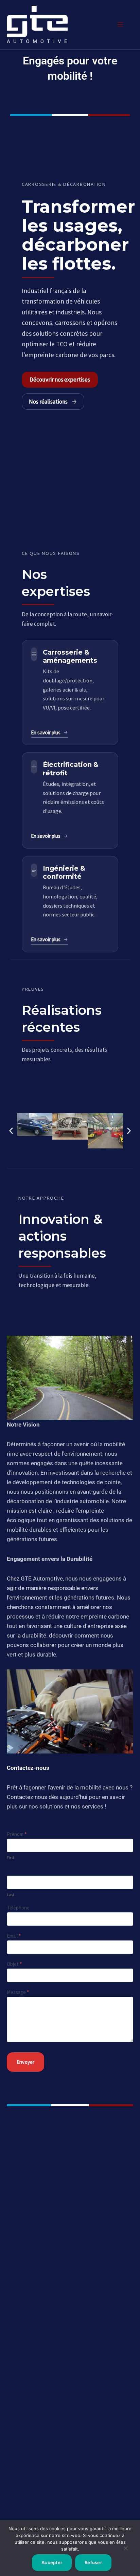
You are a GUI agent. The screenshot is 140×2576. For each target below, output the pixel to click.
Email (14, 1936)
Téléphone (18, 1908)
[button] (11, 1131)
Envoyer (25, 2062)
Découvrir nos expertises (60, 380)
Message (18, 1992)
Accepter (52, 2562)
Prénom (17, 1834)
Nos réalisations (48, 402)
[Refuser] (125, 2551)
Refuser (93, 2562)
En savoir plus (46, 732)
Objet (14, 1964)
